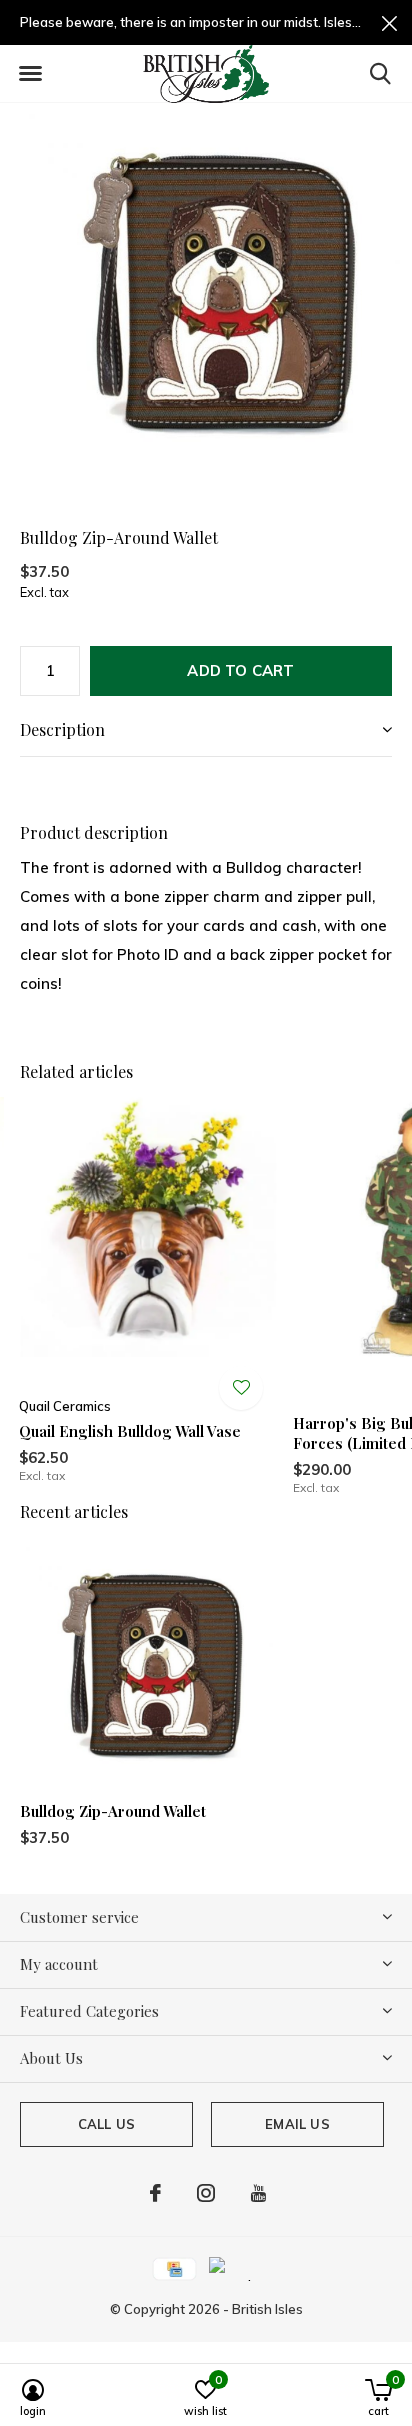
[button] (30, 74)
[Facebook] (155, 2193)
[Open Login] (241, 1388)
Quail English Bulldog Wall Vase (130, 1431)
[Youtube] (258, 2193)
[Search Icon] (380, 73)
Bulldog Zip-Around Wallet (113, 1811)
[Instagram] (206, 2193)
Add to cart (240, 670)
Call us (106, 2124)
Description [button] (62, 729)
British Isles (267, 2309)
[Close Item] (389, 22)
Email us (297, 2124)
